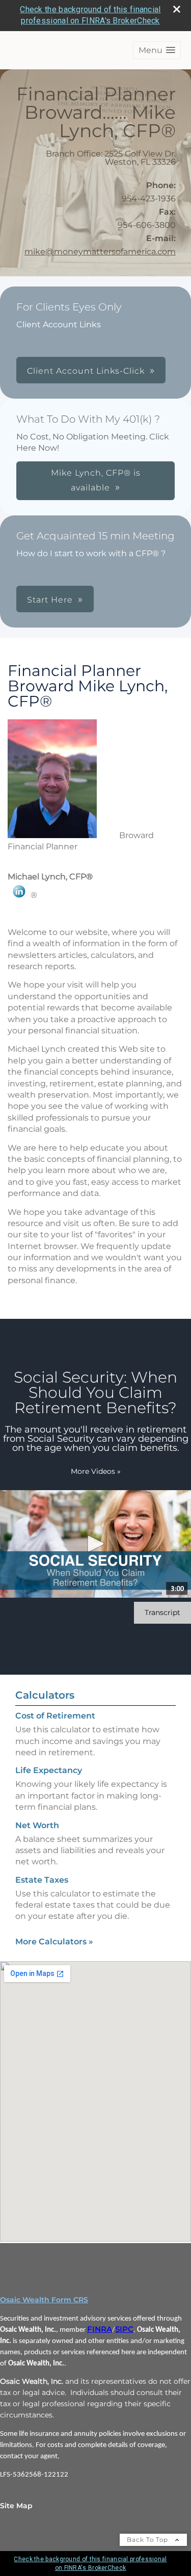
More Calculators (54, 1942)
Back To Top (148, 2540)
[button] (157, 50)
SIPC (124, 2329)
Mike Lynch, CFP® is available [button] (96, 480)
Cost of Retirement (55, 1716)
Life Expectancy (49, 1770)
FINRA (100, 2329)
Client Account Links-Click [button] (86, 371)
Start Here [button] (50, 600)
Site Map (16, 2506)
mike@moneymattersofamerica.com (100, 252)
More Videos (96, 1471)
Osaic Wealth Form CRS (44, 2300)
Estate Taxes (42, 1880)
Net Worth (37, 1825)
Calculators (45, 1695)
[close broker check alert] (177, 9)
